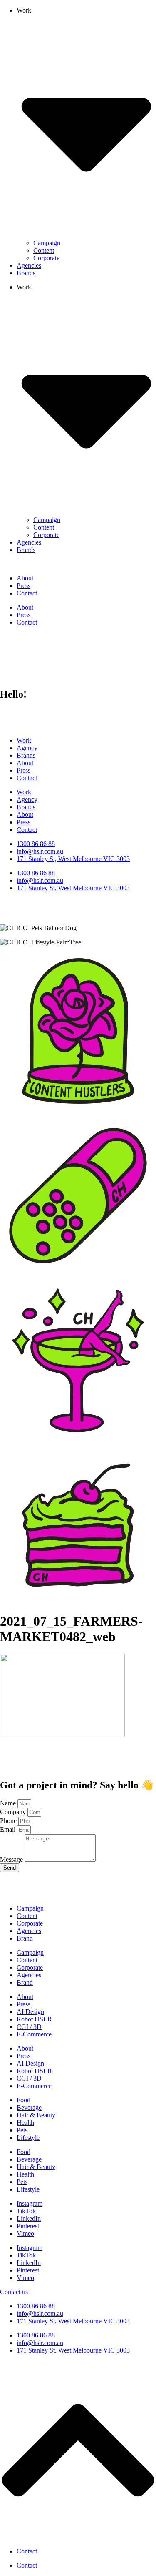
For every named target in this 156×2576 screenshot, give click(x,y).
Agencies (29, 265)
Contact (27, 593)
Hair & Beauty (36, 2115)
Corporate (46, 258)
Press (24, 586)
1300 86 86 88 (36, 2306)
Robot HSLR (34, 2019)
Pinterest (28, 2226)
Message (12, 1859)
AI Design (30, 2012)
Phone (9, 1821)
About (25, 578)
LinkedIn (29, 2218)
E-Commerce (34, 2034)
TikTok (26, 2211)
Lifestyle (28, 2138)
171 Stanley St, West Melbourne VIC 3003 (73, 2321)
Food (24, 2100)
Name (9, 1803)
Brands (26, 273)
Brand (25, 1938)
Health (25, 2123)
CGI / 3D (29, 2027)
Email (9, 1829)
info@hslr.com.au (40, 2314)
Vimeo (25, 2233)
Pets (22, 2130)
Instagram (30, 2203)
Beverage (29, 2108)
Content (44, 250)
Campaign (47, 243)
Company (14, 1812)
